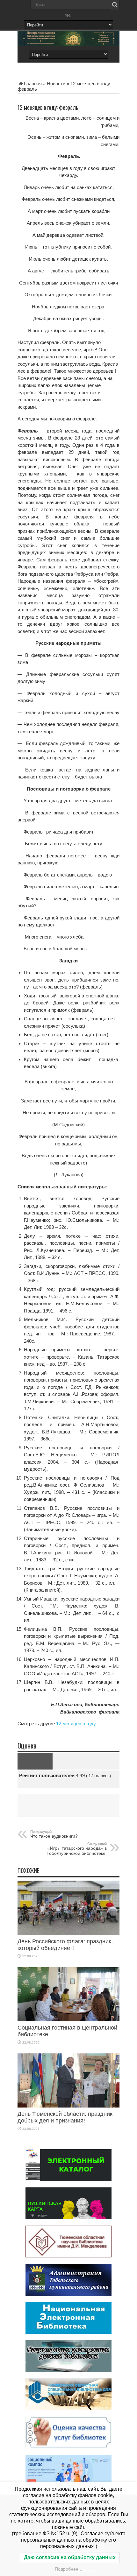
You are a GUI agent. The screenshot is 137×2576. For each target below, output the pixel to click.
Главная (33, 84)
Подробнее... (68, 2569)
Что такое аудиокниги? (54, 1834)
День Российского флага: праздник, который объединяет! (65, 1945)
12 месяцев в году (76, 1724)
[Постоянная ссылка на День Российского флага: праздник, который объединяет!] (68, 1933)
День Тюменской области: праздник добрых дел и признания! (65, 2117)
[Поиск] (115, 5)
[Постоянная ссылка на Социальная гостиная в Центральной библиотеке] (68, 2020)
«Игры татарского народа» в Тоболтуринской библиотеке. (77, 1849)
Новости (56, 84)
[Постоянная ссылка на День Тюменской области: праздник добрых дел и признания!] (68, 2106)
